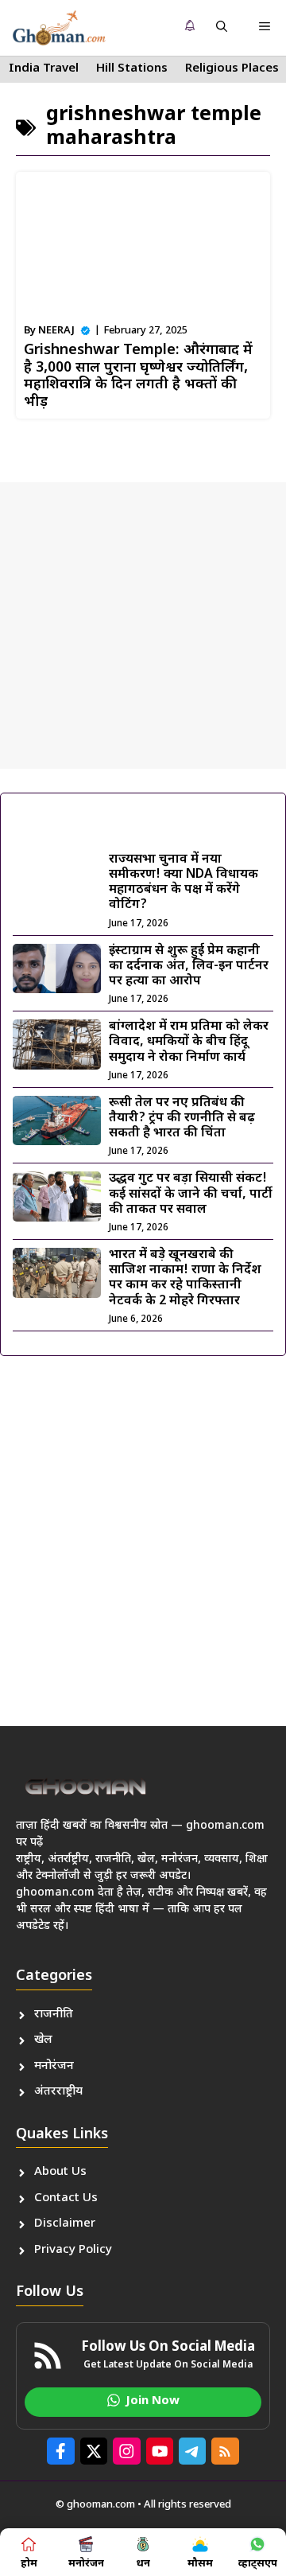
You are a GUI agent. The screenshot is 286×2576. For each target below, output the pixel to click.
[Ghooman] (59, 28)
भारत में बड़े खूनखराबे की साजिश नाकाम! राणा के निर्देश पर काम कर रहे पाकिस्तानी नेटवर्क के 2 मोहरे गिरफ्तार (185, 1278)
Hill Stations (132, 69)
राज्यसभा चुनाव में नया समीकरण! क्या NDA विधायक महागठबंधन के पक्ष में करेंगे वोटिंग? (184, 883)
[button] (222, 28)
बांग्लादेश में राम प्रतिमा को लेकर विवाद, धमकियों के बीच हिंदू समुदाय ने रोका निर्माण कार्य (189, 1042)
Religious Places (232, 69)
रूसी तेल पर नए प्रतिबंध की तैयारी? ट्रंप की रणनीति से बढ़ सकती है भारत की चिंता (182, 1118)
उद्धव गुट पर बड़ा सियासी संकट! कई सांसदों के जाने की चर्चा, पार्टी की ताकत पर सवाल (191, 1194)
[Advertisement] (143, 625)
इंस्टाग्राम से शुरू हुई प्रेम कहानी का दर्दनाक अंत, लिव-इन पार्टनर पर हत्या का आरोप (189, 966)
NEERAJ (56, 331)
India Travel (44, 69)
